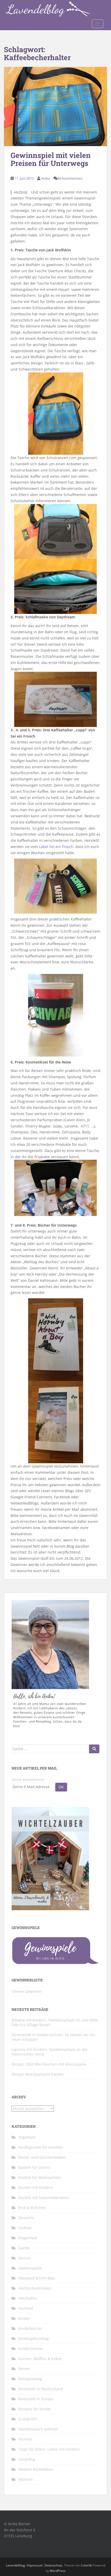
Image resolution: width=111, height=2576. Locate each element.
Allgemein (27, 2137)
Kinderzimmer (31, 2349)
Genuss (25, 2258)
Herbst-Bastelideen (35, 2288)
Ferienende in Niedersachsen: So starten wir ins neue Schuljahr (53, 2037)
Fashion (25, 2228)
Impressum (35, 2565)
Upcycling (27, 2459)
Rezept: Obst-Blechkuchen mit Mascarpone (49, 2064)
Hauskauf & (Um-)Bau (37, 2278)
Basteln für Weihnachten (40, 2177)
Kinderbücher (30, 2328)
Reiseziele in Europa (36, 2399)
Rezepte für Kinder (35, 2409)
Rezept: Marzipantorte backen (38, 2074)
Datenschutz (53, 2565)
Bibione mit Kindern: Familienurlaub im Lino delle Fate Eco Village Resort (55, 2022)
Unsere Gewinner (27, 1991)
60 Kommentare (70, 178)
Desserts (26, 2218)
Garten (24, 2248)
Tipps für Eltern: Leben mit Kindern (49, 2449)
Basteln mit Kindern (36, 2187)
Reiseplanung (30, 2379)
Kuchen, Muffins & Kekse (40, 2359)
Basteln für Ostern (34, 2167)
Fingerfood (28, 2238)
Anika (46, 178)
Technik (25, 2439)
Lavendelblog (15, 2565)
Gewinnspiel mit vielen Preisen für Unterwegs (51, 159)
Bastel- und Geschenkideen (42, 2157)
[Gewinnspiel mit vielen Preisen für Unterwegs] (55, 107)
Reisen (24, 2369)
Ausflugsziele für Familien (41, 2147)
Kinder (24, 2318)
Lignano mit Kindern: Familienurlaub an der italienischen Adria (50, 2052)
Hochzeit (26, 2308)
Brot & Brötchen (32, 2208)
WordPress (58, 2571)
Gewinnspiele (30, 2268)
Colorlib (86, 2565)
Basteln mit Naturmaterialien (44, 2198)
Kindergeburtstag (34, 2338)
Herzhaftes (28, 2298)
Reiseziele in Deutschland (41, 2389)
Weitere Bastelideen (36, 2469)
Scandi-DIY (28, 2419)
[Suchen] (94, 1749)
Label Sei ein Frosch (56, 847)
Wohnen (26, 2479)
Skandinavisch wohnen (38, 2429)
